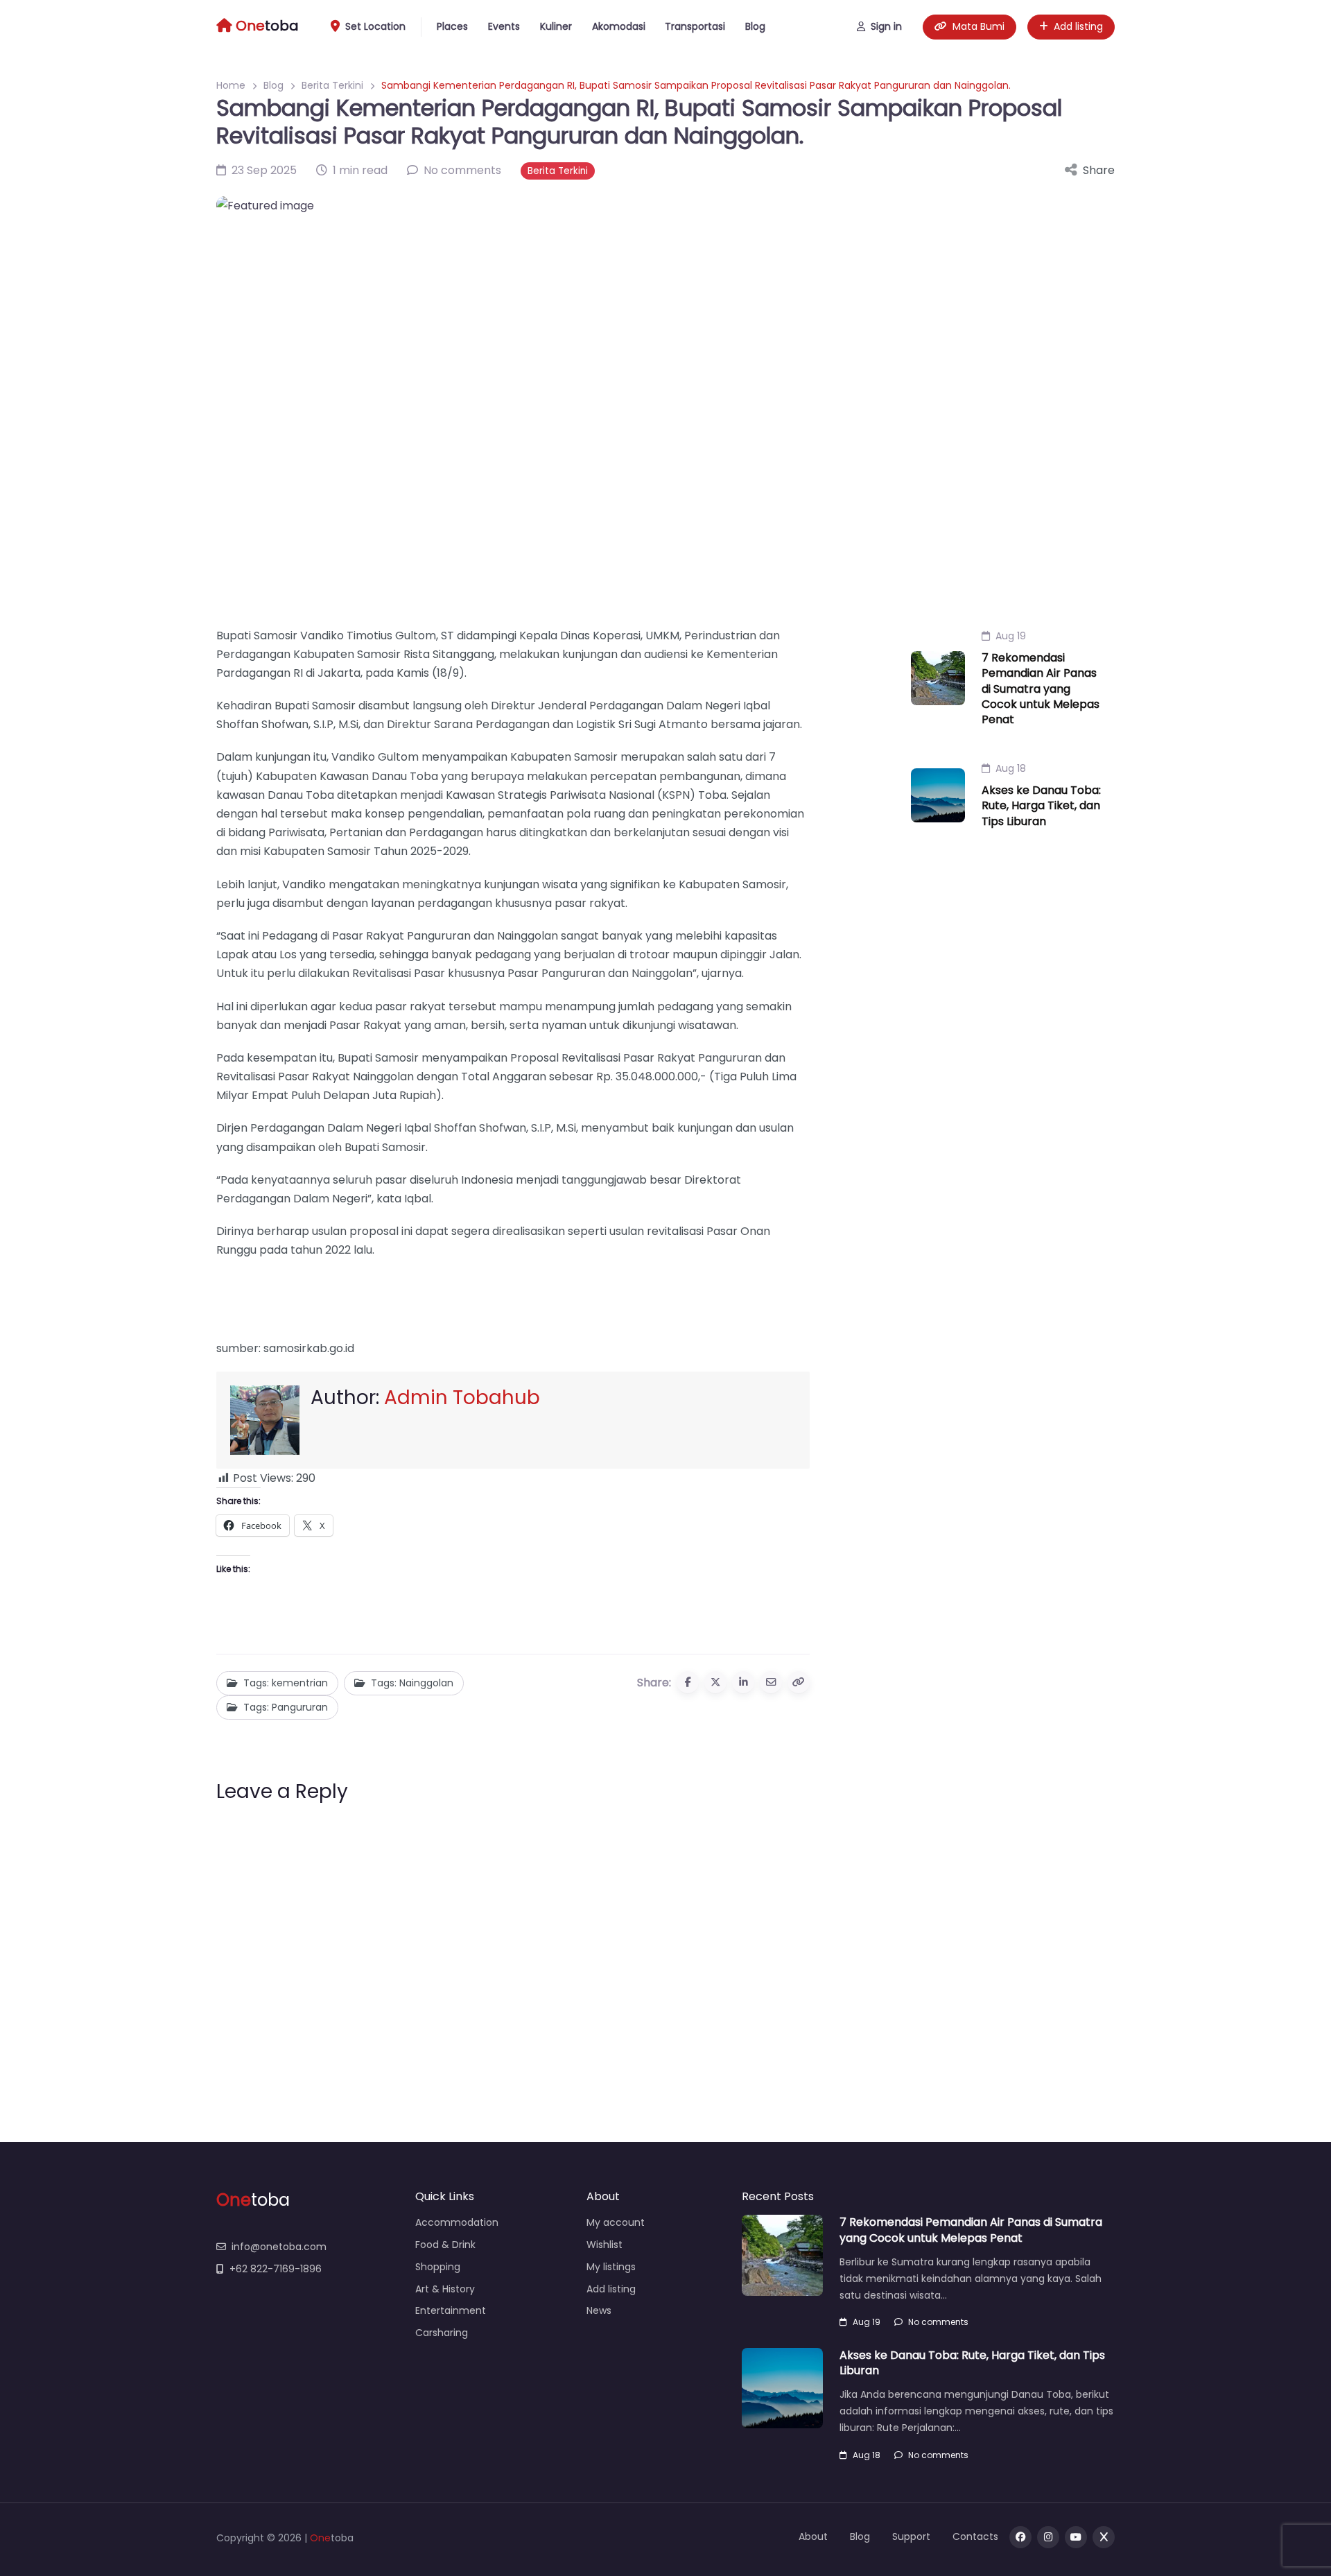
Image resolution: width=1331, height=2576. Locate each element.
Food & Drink (445, 2245)
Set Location (375, 26)
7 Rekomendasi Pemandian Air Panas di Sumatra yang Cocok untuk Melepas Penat (1041, 689)
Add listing (1078, 26)
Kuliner (556, 26)
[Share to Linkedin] (743, 1682)
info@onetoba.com (279, 2247)
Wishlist (604, 2245)
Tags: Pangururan (286, 1707)
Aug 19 (1011, 636)
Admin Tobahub (462, 1398)
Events (504, 26)
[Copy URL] (799, 1682)
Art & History (445, 2289)
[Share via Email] (771, 1682)
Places (452, 26)
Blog (755, 26)
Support (911, 2536)
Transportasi (695, 26)
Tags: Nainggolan (412, 1683)
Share (1099, 170)
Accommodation (457, 2222)
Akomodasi (619, 26)
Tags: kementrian (286, 1683)
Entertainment (451, 2310)
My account (616, 2222)
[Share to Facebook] (688, 1682)
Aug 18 (1011, 768)
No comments (938, 2322)
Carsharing (442, 2333)
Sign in (886, 26)
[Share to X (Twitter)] (715, 1682)
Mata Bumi (978, 26)
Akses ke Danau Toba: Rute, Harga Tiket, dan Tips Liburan (1041, 806)
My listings (611, 2267)
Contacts (975, 2536)
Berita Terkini (332, 85)
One (320, 2538)
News (599, 2310)
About (813, 2536)
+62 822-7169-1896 (276, 2269)
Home (231, 85)
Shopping (438, 2267)
